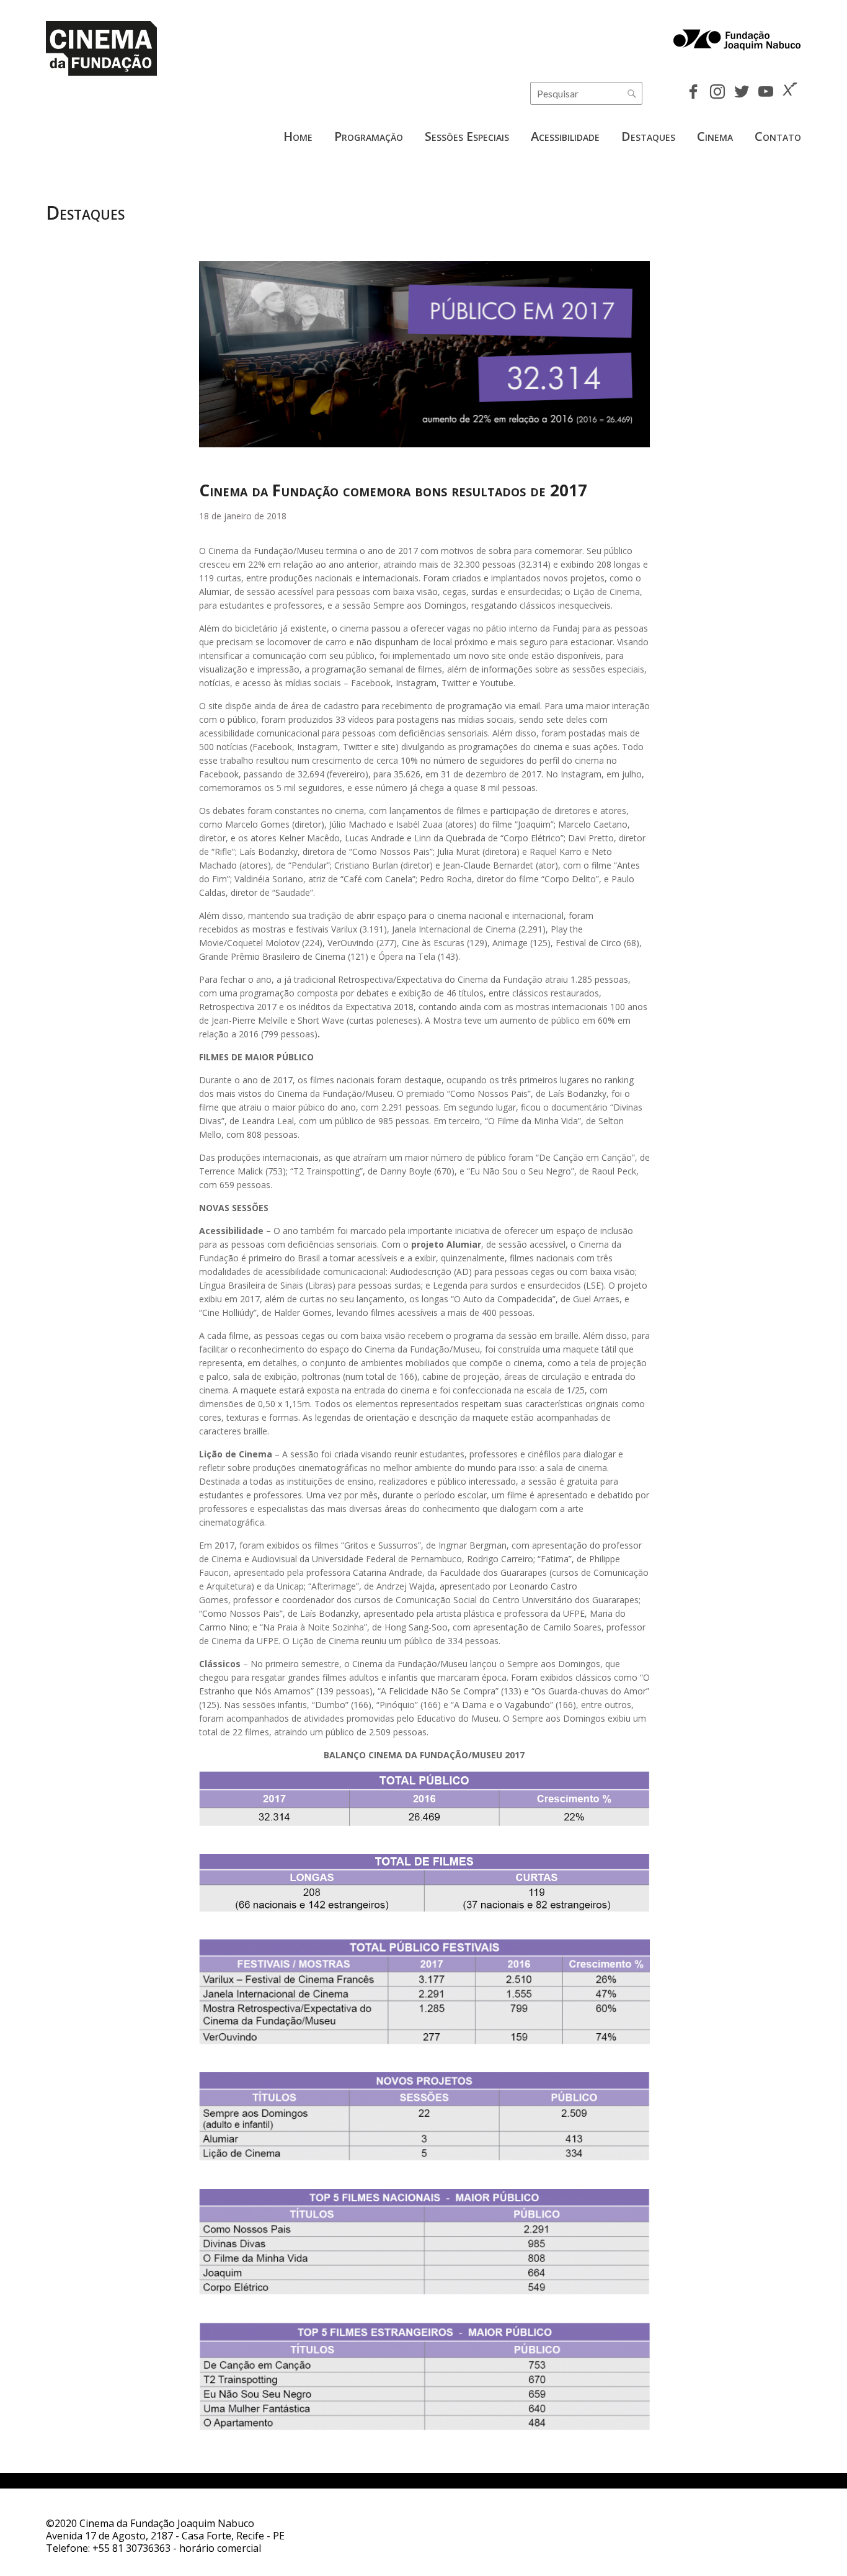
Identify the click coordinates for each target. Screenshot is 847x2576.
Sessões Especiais (467, 136)
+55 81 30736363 (131, 2548)
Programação (369, 136)
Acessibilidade (565, 136)
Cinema (715, 136)
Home (298, 136)
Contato (778, 136)
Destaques (648, 136)
